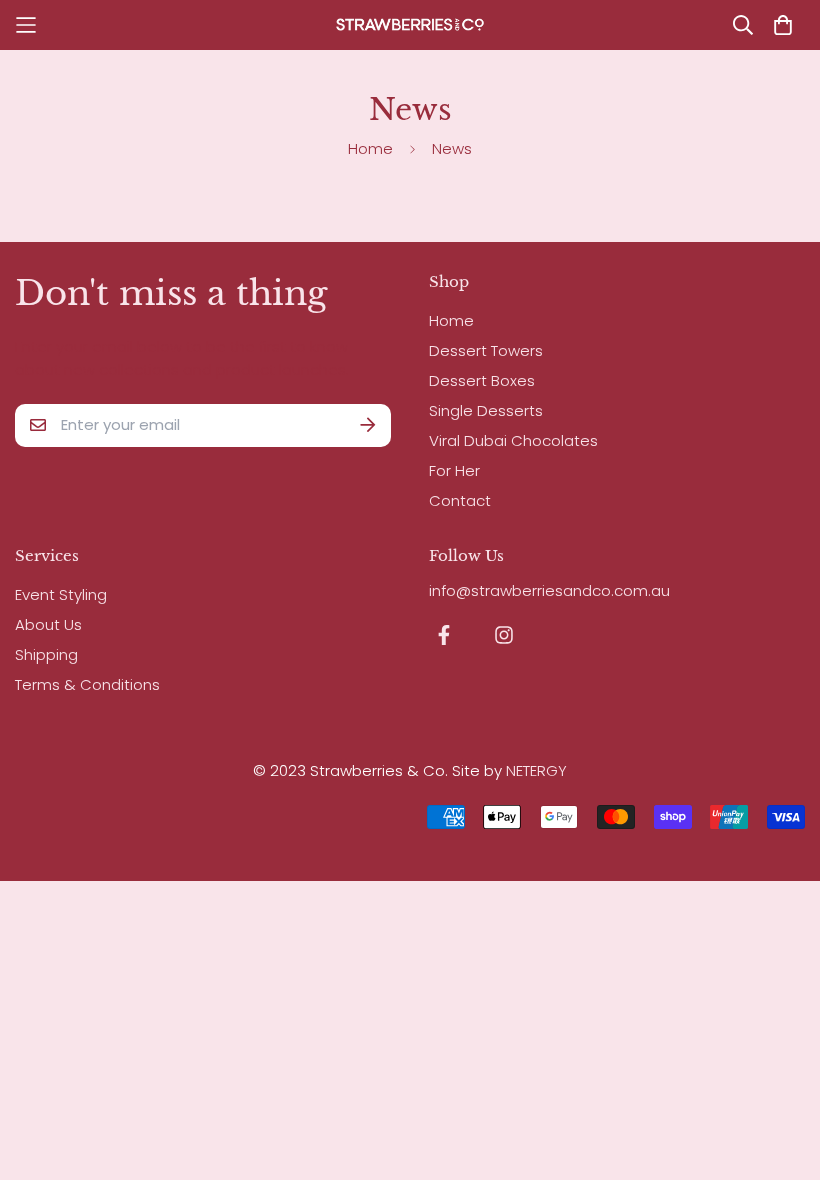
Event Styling (61, 594)
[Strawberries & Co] (410, 25)
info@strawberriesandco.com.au (549, 590)
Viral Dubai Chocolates (513, 440)
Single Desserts (486, 410)
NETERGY (536, 770)
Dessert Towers (486, 350)
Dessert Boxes (482, 380)
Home (370, 148)
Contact (460, 500)
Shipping (46, 654)
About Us (48, 624)
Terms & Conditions (87, 684)
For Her (454, 470)
